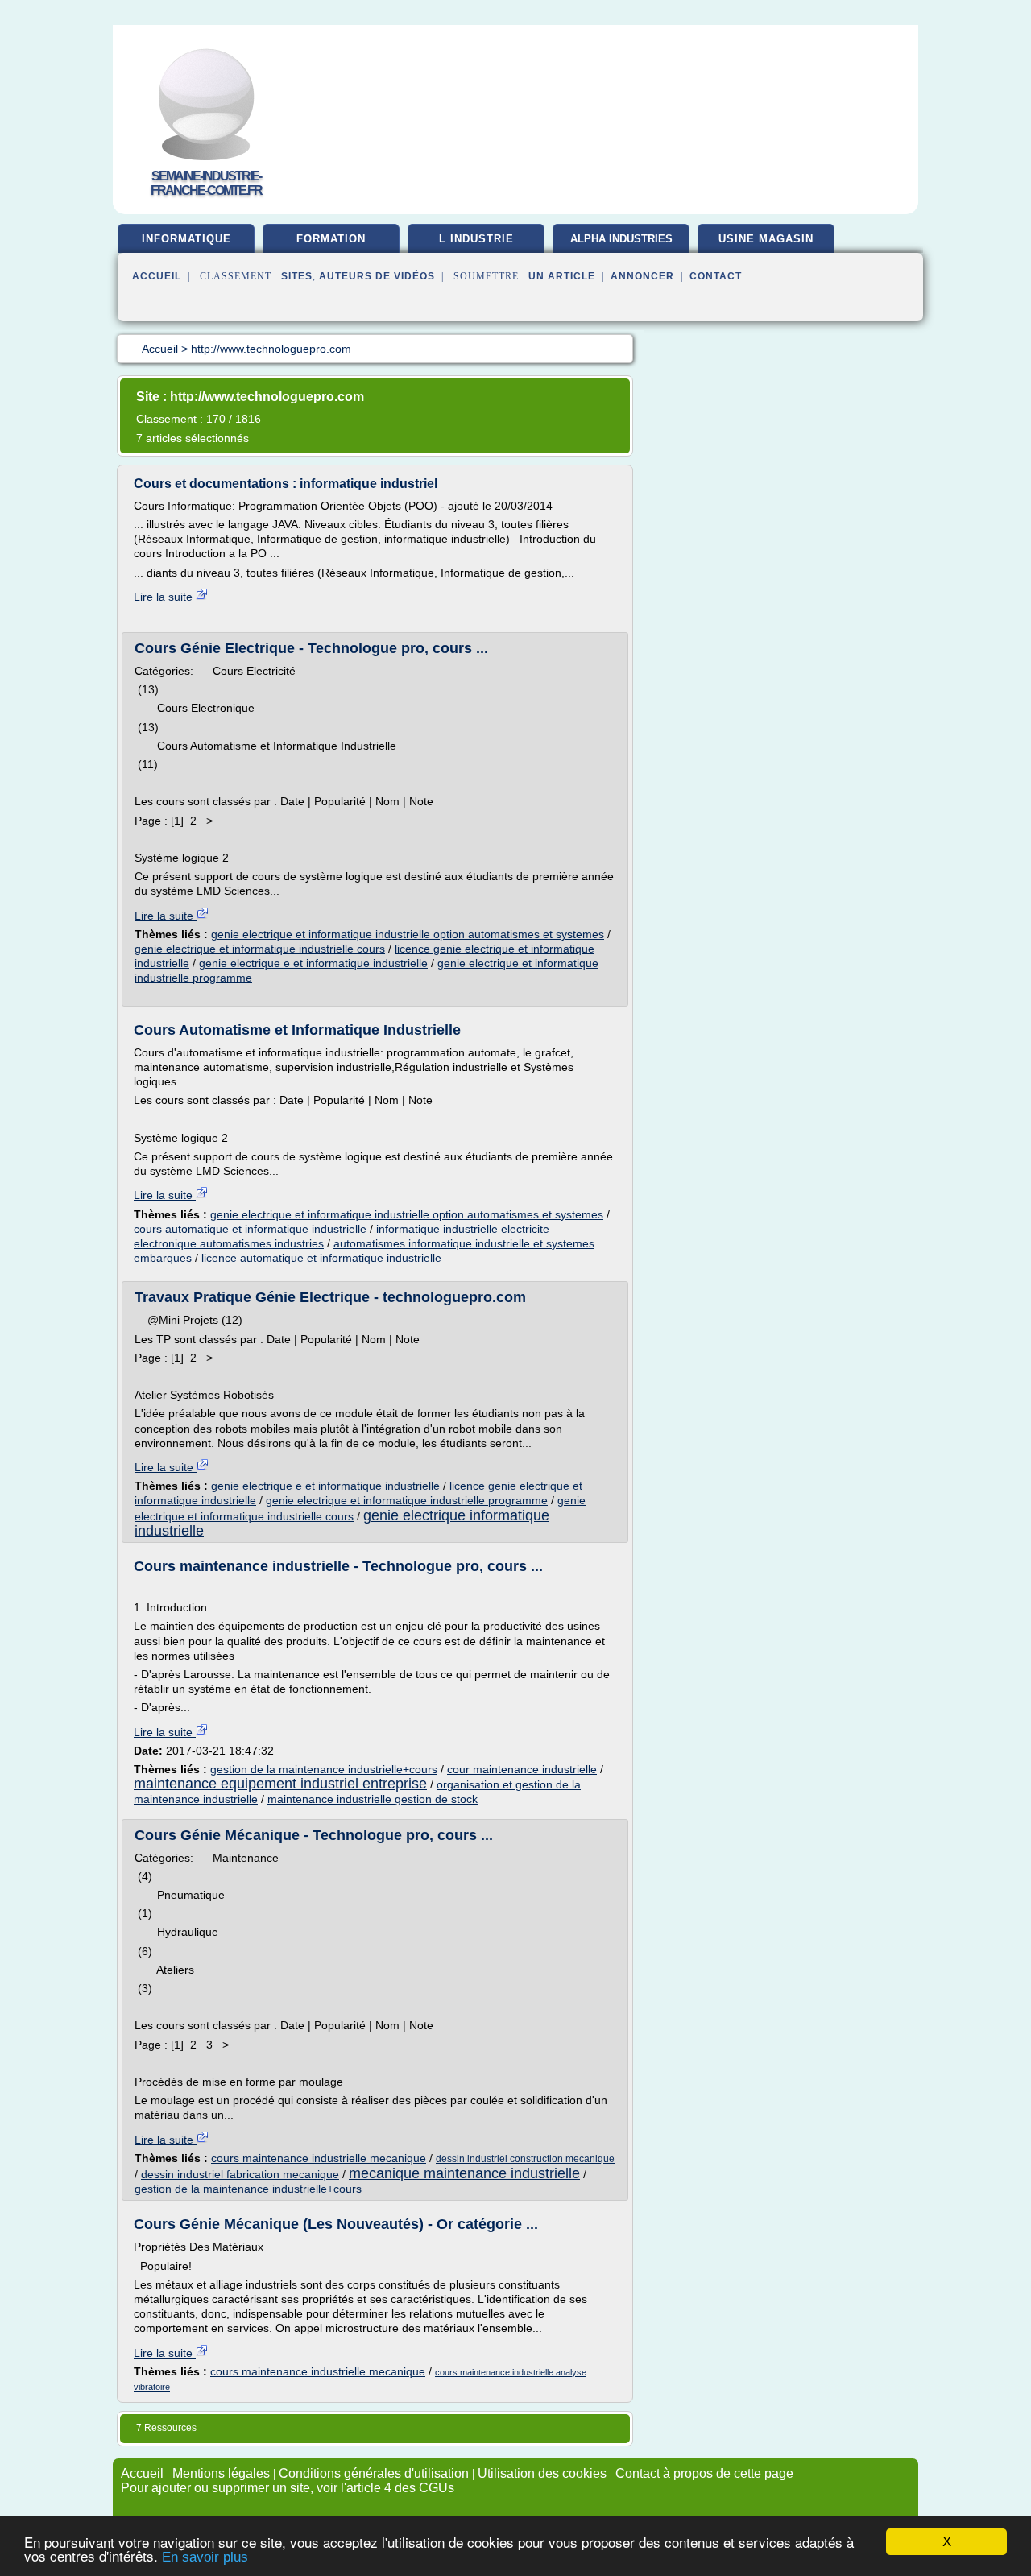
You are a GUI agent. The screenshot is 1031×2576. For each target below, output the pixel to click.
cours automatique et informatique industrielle (250, 1229)
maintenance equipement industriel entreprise (280, 1784)
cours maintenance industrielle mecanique (319, 2158)
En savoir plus (205, 2557)
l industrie (476, 239)
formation (331, 239)
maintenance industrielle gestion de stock (373, 1799)
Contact (716, 276)
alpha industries (621, 239)
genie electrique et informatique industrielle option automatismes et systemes (408, 934)
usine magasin (766, 239)
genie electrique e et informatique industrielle (313, 963)
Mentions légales (221, 2473)
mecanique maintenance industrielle (464, 2173)
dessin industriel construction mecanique (525, 2159)
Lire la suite (165, 597)
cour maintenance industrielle (522, 1769)
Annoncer (642, 276)
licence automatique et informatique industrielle (321, 1258)
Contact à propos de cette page (704, 2473)
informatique (186, 239)
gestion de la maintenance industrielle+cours (324, 1769)
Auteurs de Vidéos (377, 276)
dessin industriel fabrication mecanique (240, 2174)
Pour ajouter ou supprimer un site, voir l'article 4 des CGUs (288, 2488)
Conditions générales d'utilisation (374, 2473)
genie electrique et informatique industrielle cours (260, 949)
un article (562, 276)
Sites (297, 276)
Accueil (157, 276)
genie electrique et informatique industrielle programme (407, 1500)
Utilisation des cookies (542, 2473)
